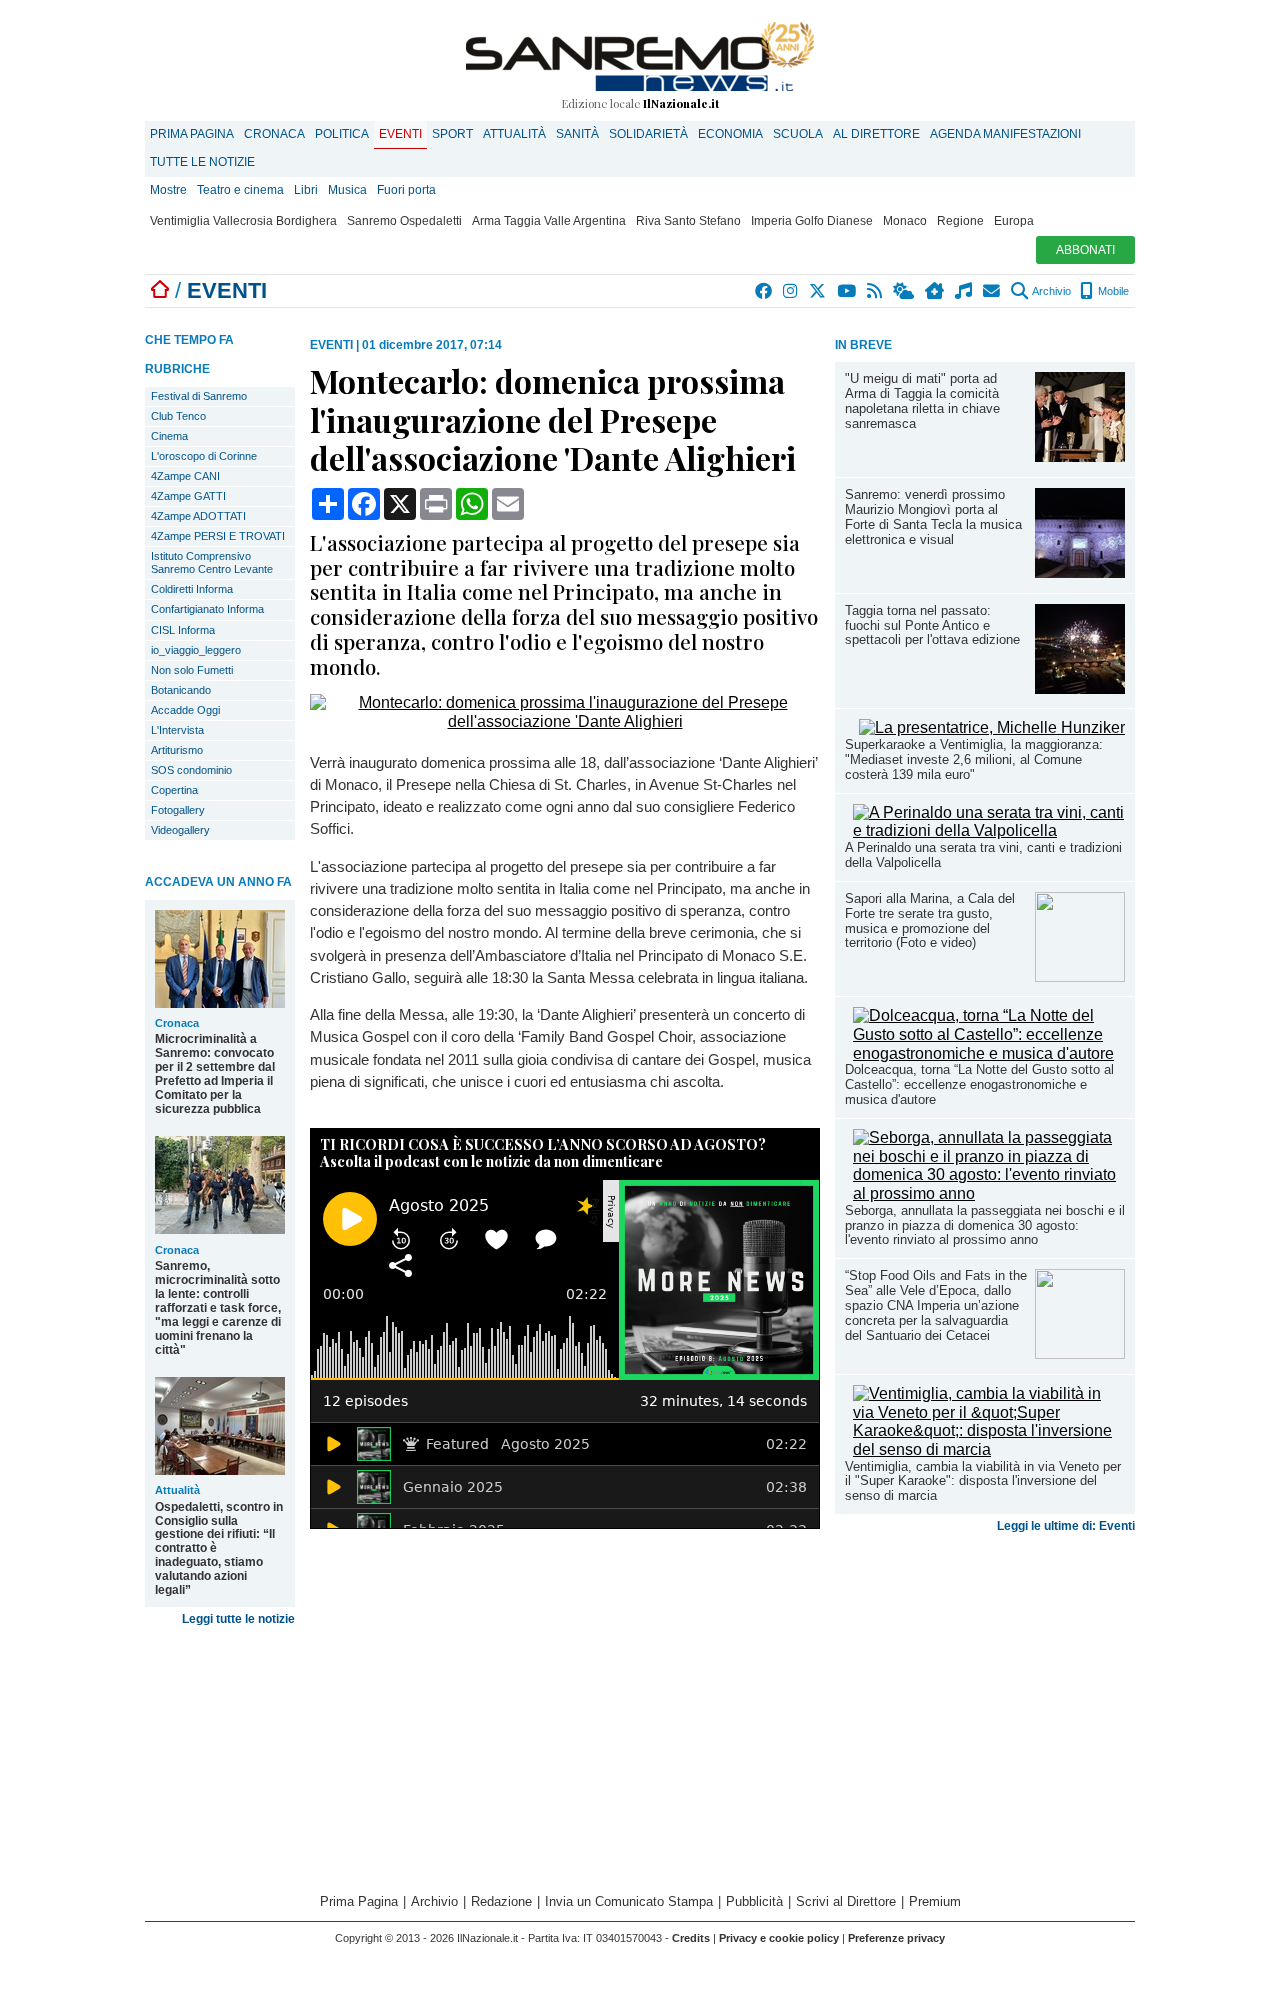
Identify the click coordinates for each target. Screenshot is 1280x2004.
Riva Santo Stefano (688, 221)
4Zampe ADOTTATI (198, 516)
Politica (342, 134)
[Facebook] (764, 291)
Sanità (577, 134)
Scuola (798, 134)
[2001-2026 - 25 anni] (640, 56)
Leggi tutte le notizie (238, 1619)
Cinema (169, 436)
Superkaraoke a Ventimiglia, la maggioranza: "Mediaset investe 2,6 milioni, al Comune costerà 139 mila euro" (974, 759)
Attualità (514, 134)
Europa (1014, 221)
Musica (347, 190)
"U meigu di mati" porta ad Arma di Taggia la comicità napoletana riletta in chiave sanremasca (922, 401)
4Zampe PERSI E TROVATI (218, 536)
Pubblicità (754, 1901)
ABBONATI (1085, 250)
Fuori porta (406, 190)
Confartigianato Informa (207, 609)
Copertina (174, 790)
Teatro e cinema (240, 190)
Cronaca (274, 134)
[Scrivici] (992, 291)
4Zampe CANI (185, 476)
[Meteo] (904, 291)
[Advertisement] (985, 1698)
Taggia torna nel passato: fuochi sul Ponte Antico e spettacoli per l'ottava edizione (932, 625)
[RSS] (875, 291)
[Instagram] (791, 291)
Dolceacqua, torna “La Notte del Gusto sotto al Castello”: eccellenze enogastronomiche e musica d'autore (979, 1084)
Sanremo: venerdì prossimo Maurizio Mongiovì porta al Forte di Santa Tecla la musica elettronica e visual (933, 517)
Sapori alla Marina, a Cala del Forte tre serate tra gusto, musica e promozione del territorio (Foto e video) (930, 921)
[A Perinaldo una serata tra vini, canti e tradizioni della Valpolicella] (989, 830)
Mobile (1112, 291)
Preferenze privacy (896, 1938)
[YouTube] (847, 291)
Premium (935, 1901)
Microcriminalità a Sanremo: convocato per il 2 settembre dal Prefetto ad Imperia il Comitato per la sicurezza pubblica (215, 1074)
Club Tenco (178, 416)
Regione (960, 221)
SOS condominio (191, 770)
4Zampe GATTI (188, 496)
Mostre (168, 190)
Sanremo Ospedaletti (404, 221)
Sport (452, 134)
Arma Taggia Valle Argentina (549, 221)
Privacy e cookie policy (779, 1938)
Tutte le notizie (202, 162)
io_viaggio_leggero (196, 650)
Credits (691, 1938)
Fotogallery (178, 810)
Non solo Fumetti (192, 670)
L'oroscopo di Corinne (204, 456)
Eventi (400, 134)
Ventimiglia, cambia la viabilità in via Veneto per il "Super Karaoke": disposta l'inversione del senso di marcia (983, 1481)
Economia (730, 134)
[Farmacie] (935, 291)
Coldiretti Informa (192, 589)
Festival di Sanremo (199, 396)
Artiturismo (177, 750)
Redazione (501, 1901)
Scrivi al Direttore (846, 1901)
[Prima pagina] (160, 290)
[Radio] (964, 291)
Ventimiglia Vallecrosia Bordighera (243, 221)
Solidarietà (648, 134)
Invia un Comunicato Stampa (629, 1901)
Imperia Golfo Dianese (812, 221)
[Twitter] (818, 291)
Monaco (905, 221)
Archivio (1050, 291)
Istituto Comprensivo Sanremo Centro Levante (212, 562)
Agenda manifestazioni (1005, 134)
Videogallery (180, 830)
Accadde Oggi (185, 710)
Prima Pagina (192, 134)
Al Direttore (876, 134)
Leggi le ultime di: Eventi (1066, 1526)
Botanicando (181, 690)
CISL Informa (183, 630)
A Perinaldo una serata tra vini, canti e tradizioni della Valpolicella (983, 855)
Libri (306, 190)
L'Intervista (177, 730)
